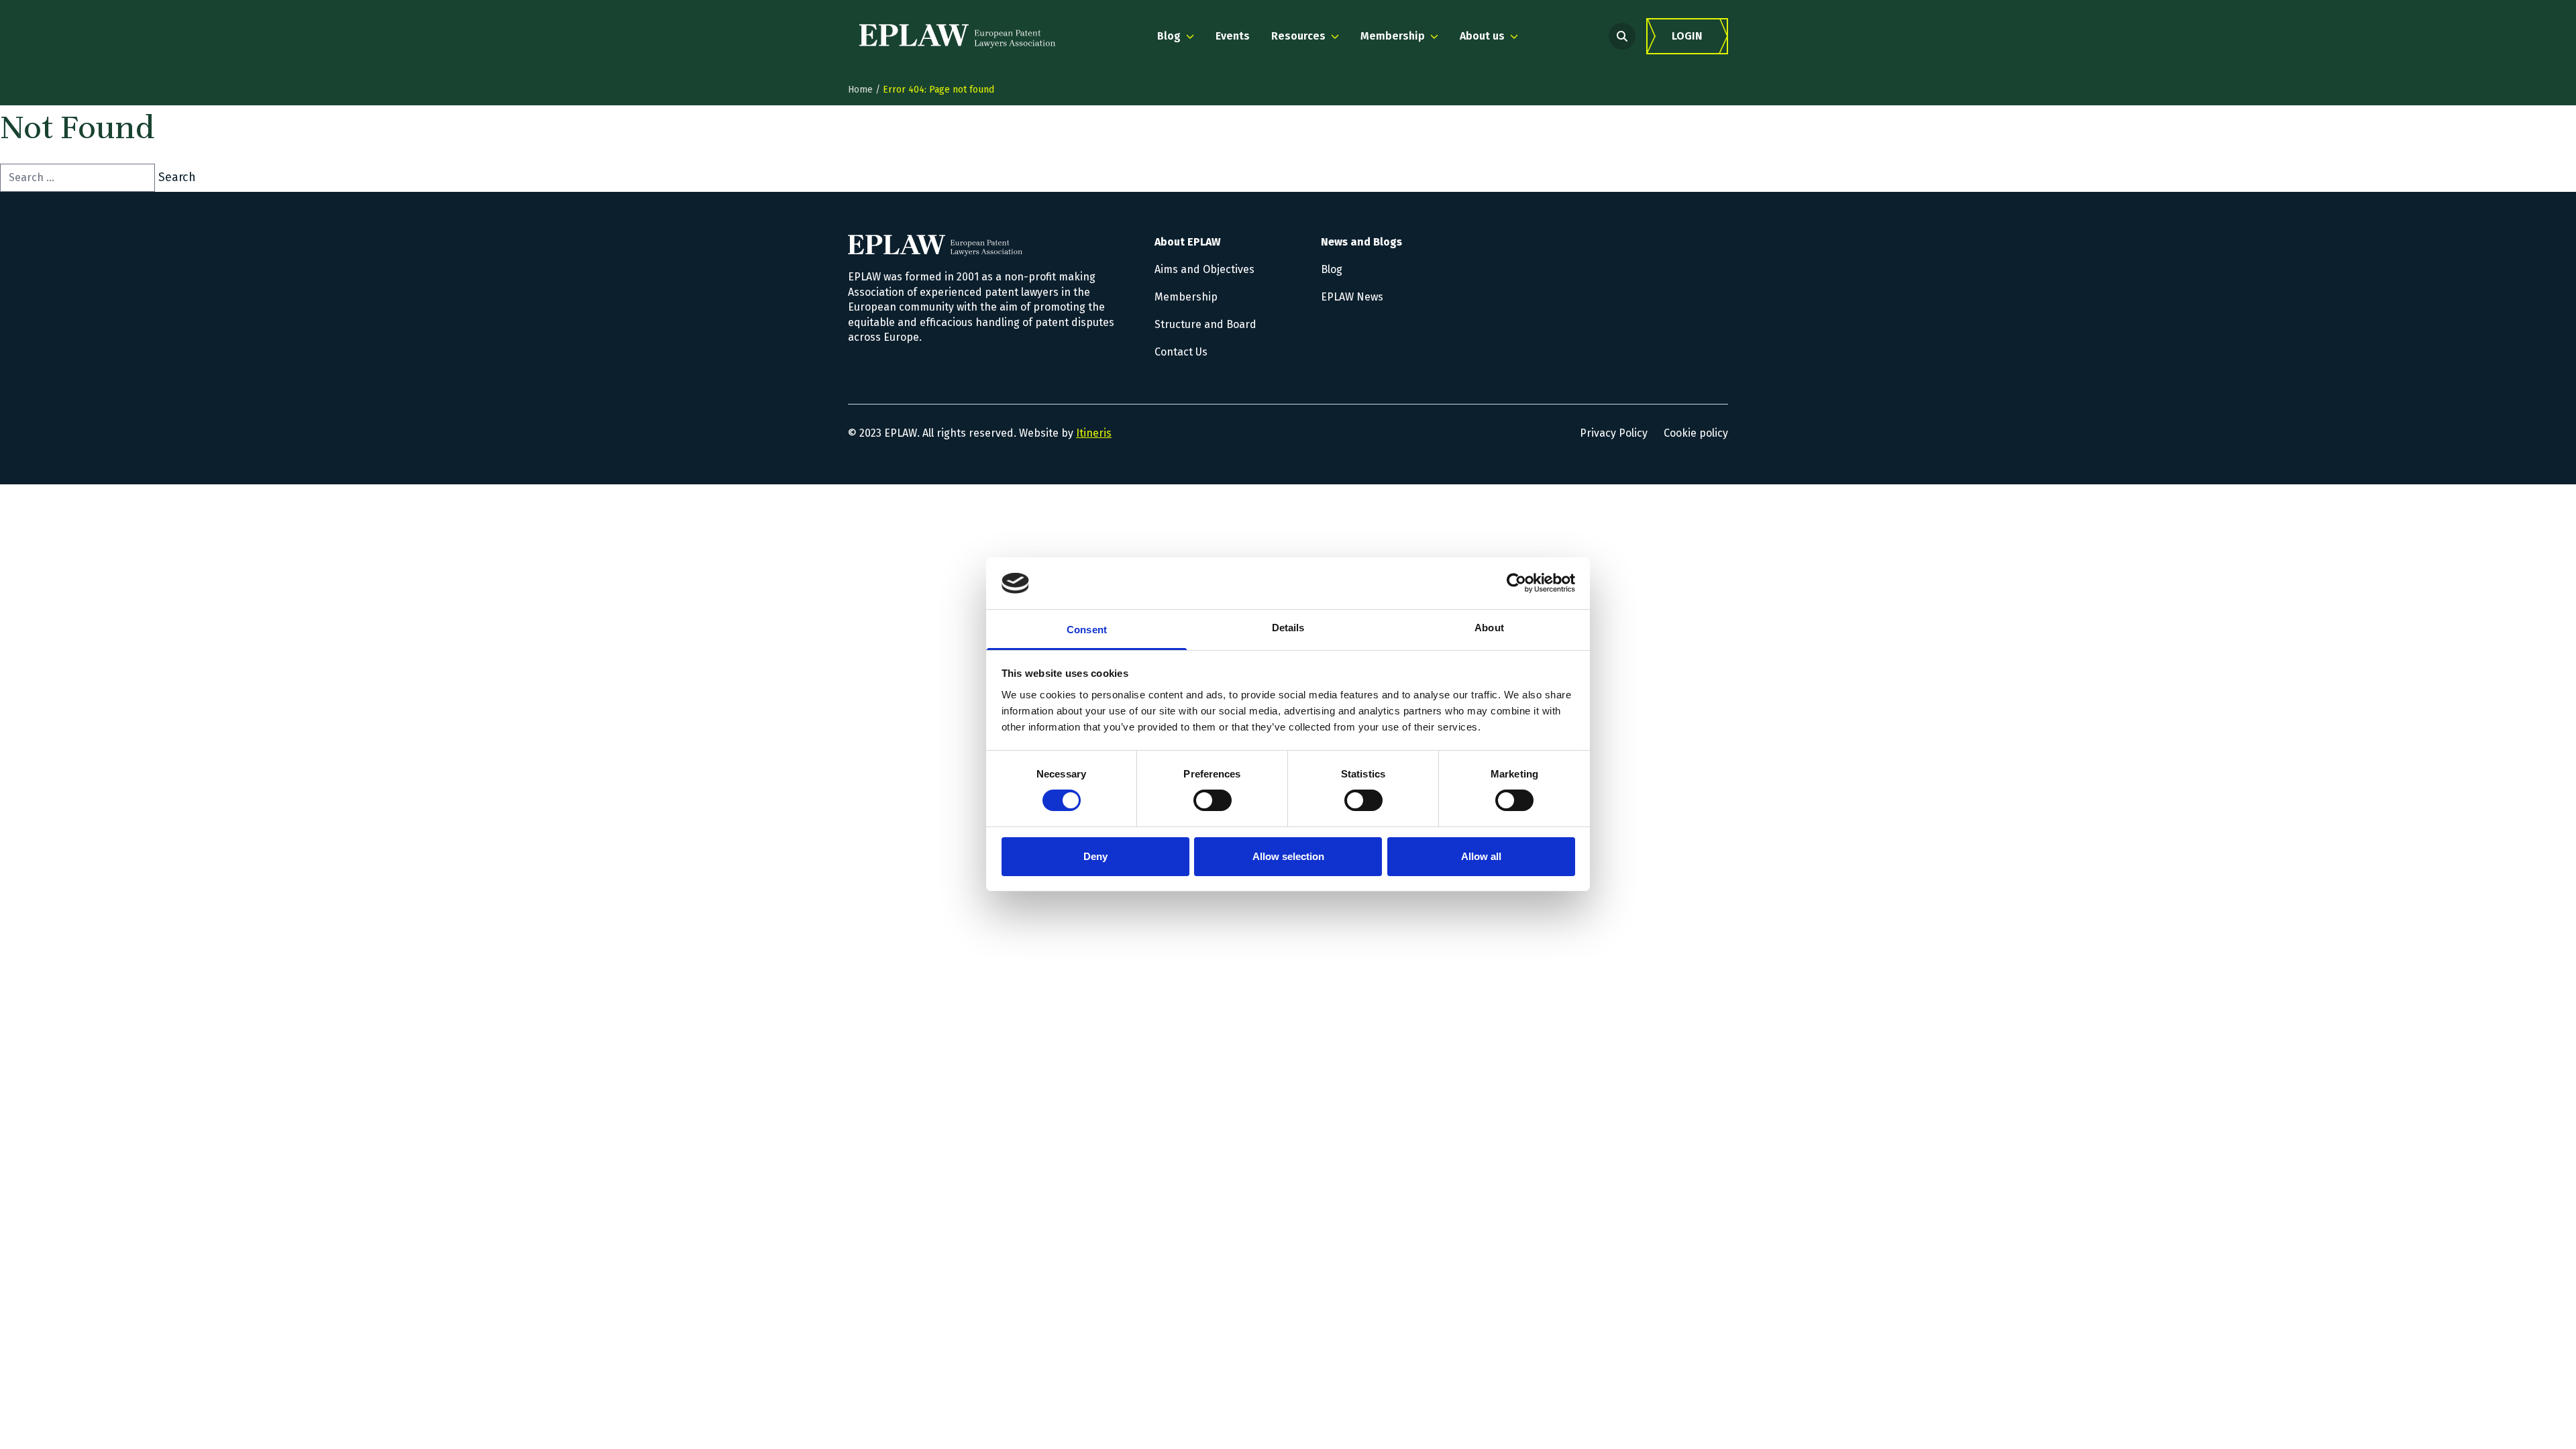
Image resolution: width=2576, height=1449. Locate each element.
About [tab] (1489, 628)
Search (177, 177)
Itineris (1094, 433)
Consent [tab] (1087, 630)
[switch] (1213, 800)
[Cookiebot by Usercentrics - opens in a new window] (1516, 583)
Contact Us (1181, 352)
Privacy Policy (1614, 433)
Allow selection (1288, 856)
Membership (1186, 297)
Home (860, 90)
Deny (1095, 856)
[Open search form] (1622, 36)
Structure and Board (1205, 324)
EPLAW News (1352, 297)
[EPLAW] (957, 36)
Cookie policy (1696, 433)
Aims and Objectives (1204, 269)
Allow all (1481, 856)
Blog (1332, 269)
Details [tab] (1288, 628)
